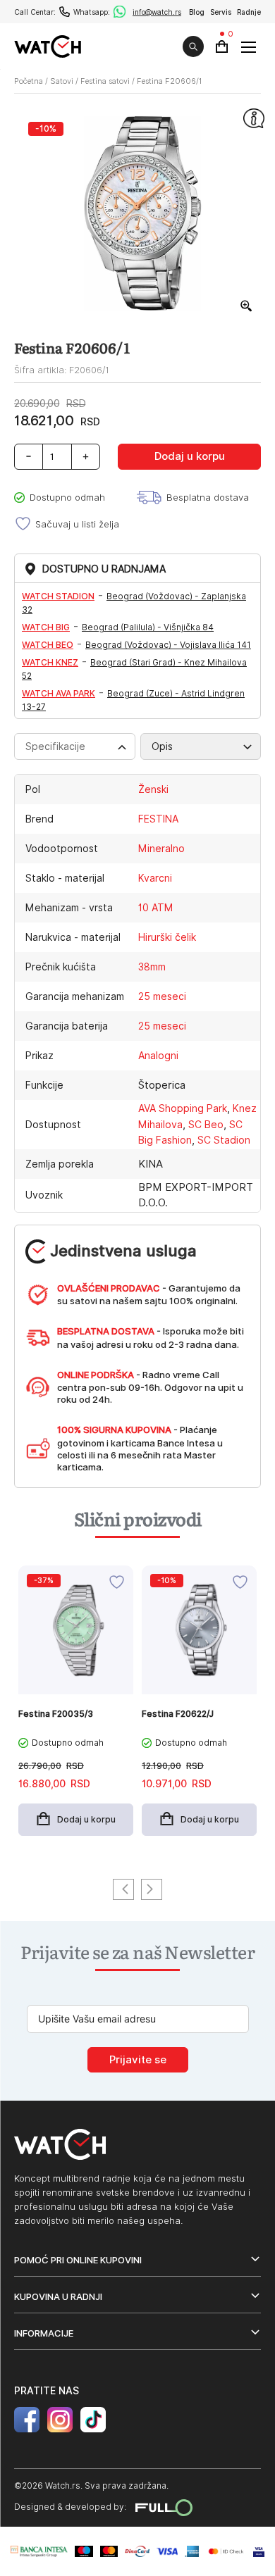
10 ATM (156, 908)
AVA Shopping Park (183, 1108)
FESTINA (158, 819)
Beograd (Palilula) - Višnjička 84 (148, 627)
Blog (197, 12)
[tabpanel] (76, 1708)
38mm (152, 967)
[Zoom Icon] (247, 306)
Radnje (249, 12)
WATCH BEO (48, 645)
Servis (221, 12)
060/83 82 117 (65, 12)
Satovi (62, 81)
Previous (123, 1889)
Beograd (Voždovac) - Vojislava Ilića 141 (168, 645)
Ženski (153, 789)
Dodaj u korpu (190, 456)
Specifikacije (55, 746)
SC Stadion (224, 1140)
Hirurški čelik (167, 937)
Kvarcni (155, 878)
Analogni (158, 1056)
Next (152, 1889)
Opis (162, 746)
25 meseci (162, 996)
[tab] (75, 746)
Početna (29, 81)
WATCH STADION (58, 596)
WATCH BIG (46, 627)
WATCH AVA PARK (59, 693)
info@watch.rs (157, 12)
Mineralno (161, 849)
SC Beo (206, 1125)
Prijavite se (138, 2060)
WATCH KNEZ (50, 662)
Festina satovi (105, 81)
